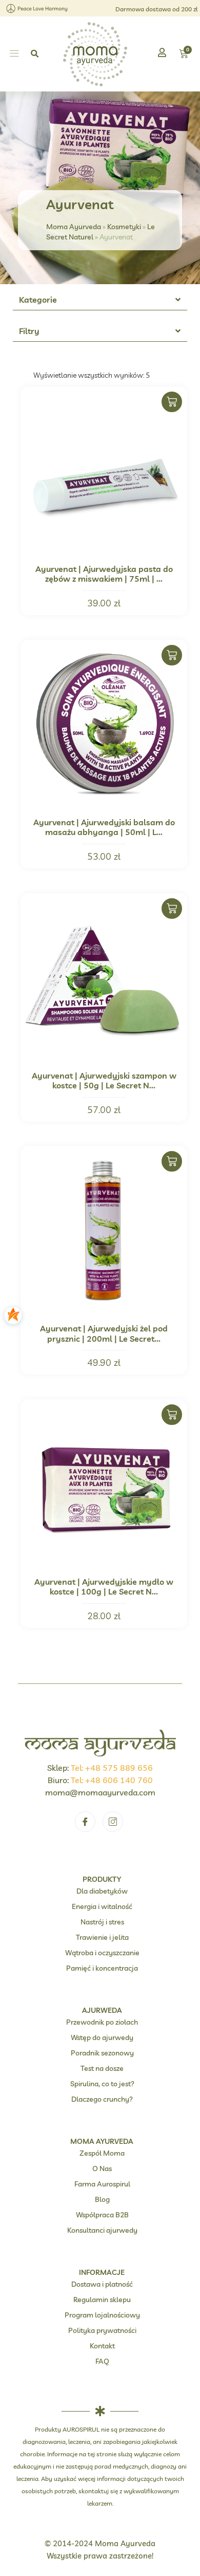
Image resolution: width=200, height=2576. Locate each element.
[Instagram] (113, 1822)
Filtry (29, 331)
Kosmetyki (124, 226)
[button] (14, 54)
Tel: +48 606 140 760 (112, 1780)
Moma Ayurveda (74, 226)
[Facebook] (85, 1822)
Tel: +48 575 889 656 (112, 1768)
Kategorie (38, 300)
